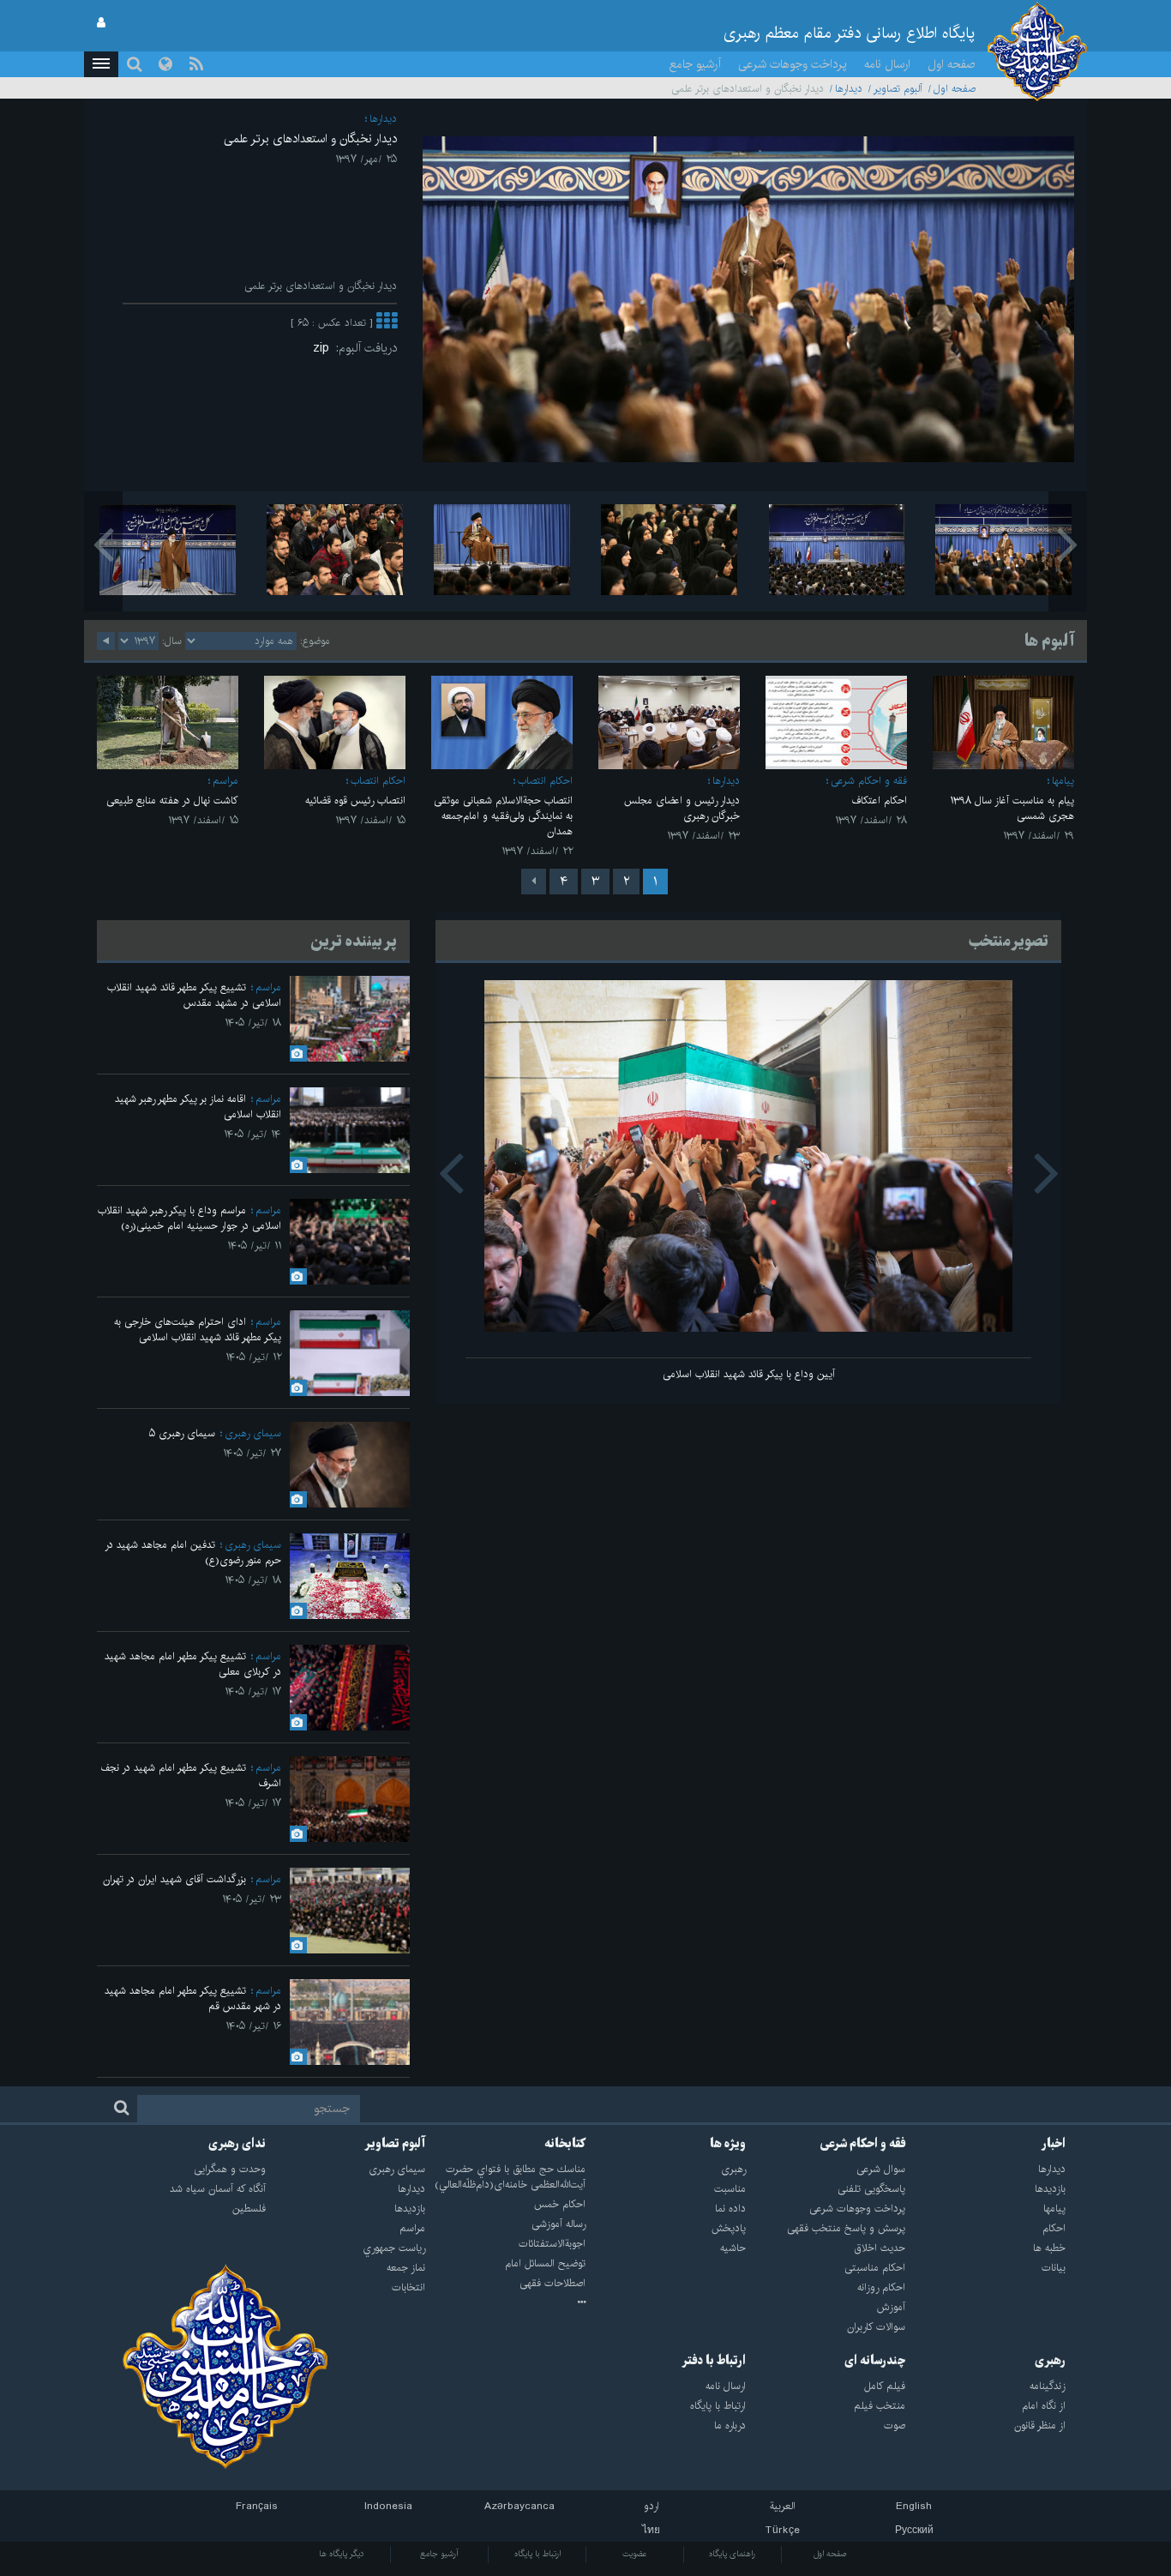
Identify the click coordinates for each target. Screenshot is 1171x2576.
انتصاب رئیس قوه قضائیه (355, 800)
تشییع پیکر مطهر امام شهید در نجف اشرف (191, 1776)
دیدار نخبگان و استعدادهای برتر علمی (310, 139)
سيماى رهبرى (253, 1433)
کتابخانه (565, 2144)
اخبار (1054, 2144)
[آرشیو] (505, 2303)
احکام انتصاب (545, 781)
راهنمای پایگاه (732, 2554)
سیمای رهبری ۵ (182, 1433)
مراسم (225, 781)
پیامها (1063, 781)
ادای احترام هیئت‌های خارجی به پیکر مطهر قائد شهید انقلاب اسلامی (198, 1330)
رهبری (1050, 2361)
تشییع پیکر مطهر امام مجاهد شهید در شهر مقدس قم (193, 1998)
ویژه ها (728, 2144)
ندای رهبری (237, 2144)
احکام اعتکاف (880, 800)
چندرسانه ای (875, 2361)
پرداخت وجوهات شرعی (793, 64)
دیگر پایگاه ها (342, 2554)
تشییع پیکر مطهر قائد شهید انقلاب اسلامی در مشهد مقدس (194, 995)
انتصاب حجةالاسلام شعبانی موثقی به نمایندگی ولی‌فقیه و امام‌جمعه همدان (503, 816)
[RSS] (196, 64)
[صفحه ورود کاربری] (101, 23)
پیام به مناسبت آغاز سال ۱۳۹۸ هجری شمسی (1012, 808)
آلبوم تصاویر (898, 89)
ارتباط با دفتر (714, 2361)
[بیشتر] (387, 323)
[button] (101, 64)
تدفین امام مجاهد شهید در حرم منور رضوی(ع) (193, 1553)
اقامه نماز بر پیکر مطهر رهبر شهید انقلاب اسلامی (198, 1107)
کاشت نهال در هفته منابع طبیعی (172, 800)
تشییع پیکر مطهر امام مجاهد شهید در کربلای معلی (193, 1664)
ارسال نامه (887, 64)
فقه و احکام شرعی (869, 781)
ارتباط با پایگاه (537, 2554)
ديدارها (849, 89)
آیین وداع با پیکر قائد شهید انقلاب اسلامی (749, 1374)
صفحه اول (952, 64)
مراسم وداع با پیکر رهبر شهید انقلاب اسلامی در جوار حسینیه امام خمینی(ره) (189, 1218)
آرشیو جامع (695, 64)
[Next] (534, 882)
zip (324, 348)
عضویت (635, 2554)
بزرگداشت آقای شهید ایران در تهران (174, 1879)
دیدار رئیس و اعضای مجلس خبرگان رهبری (682, 808)
